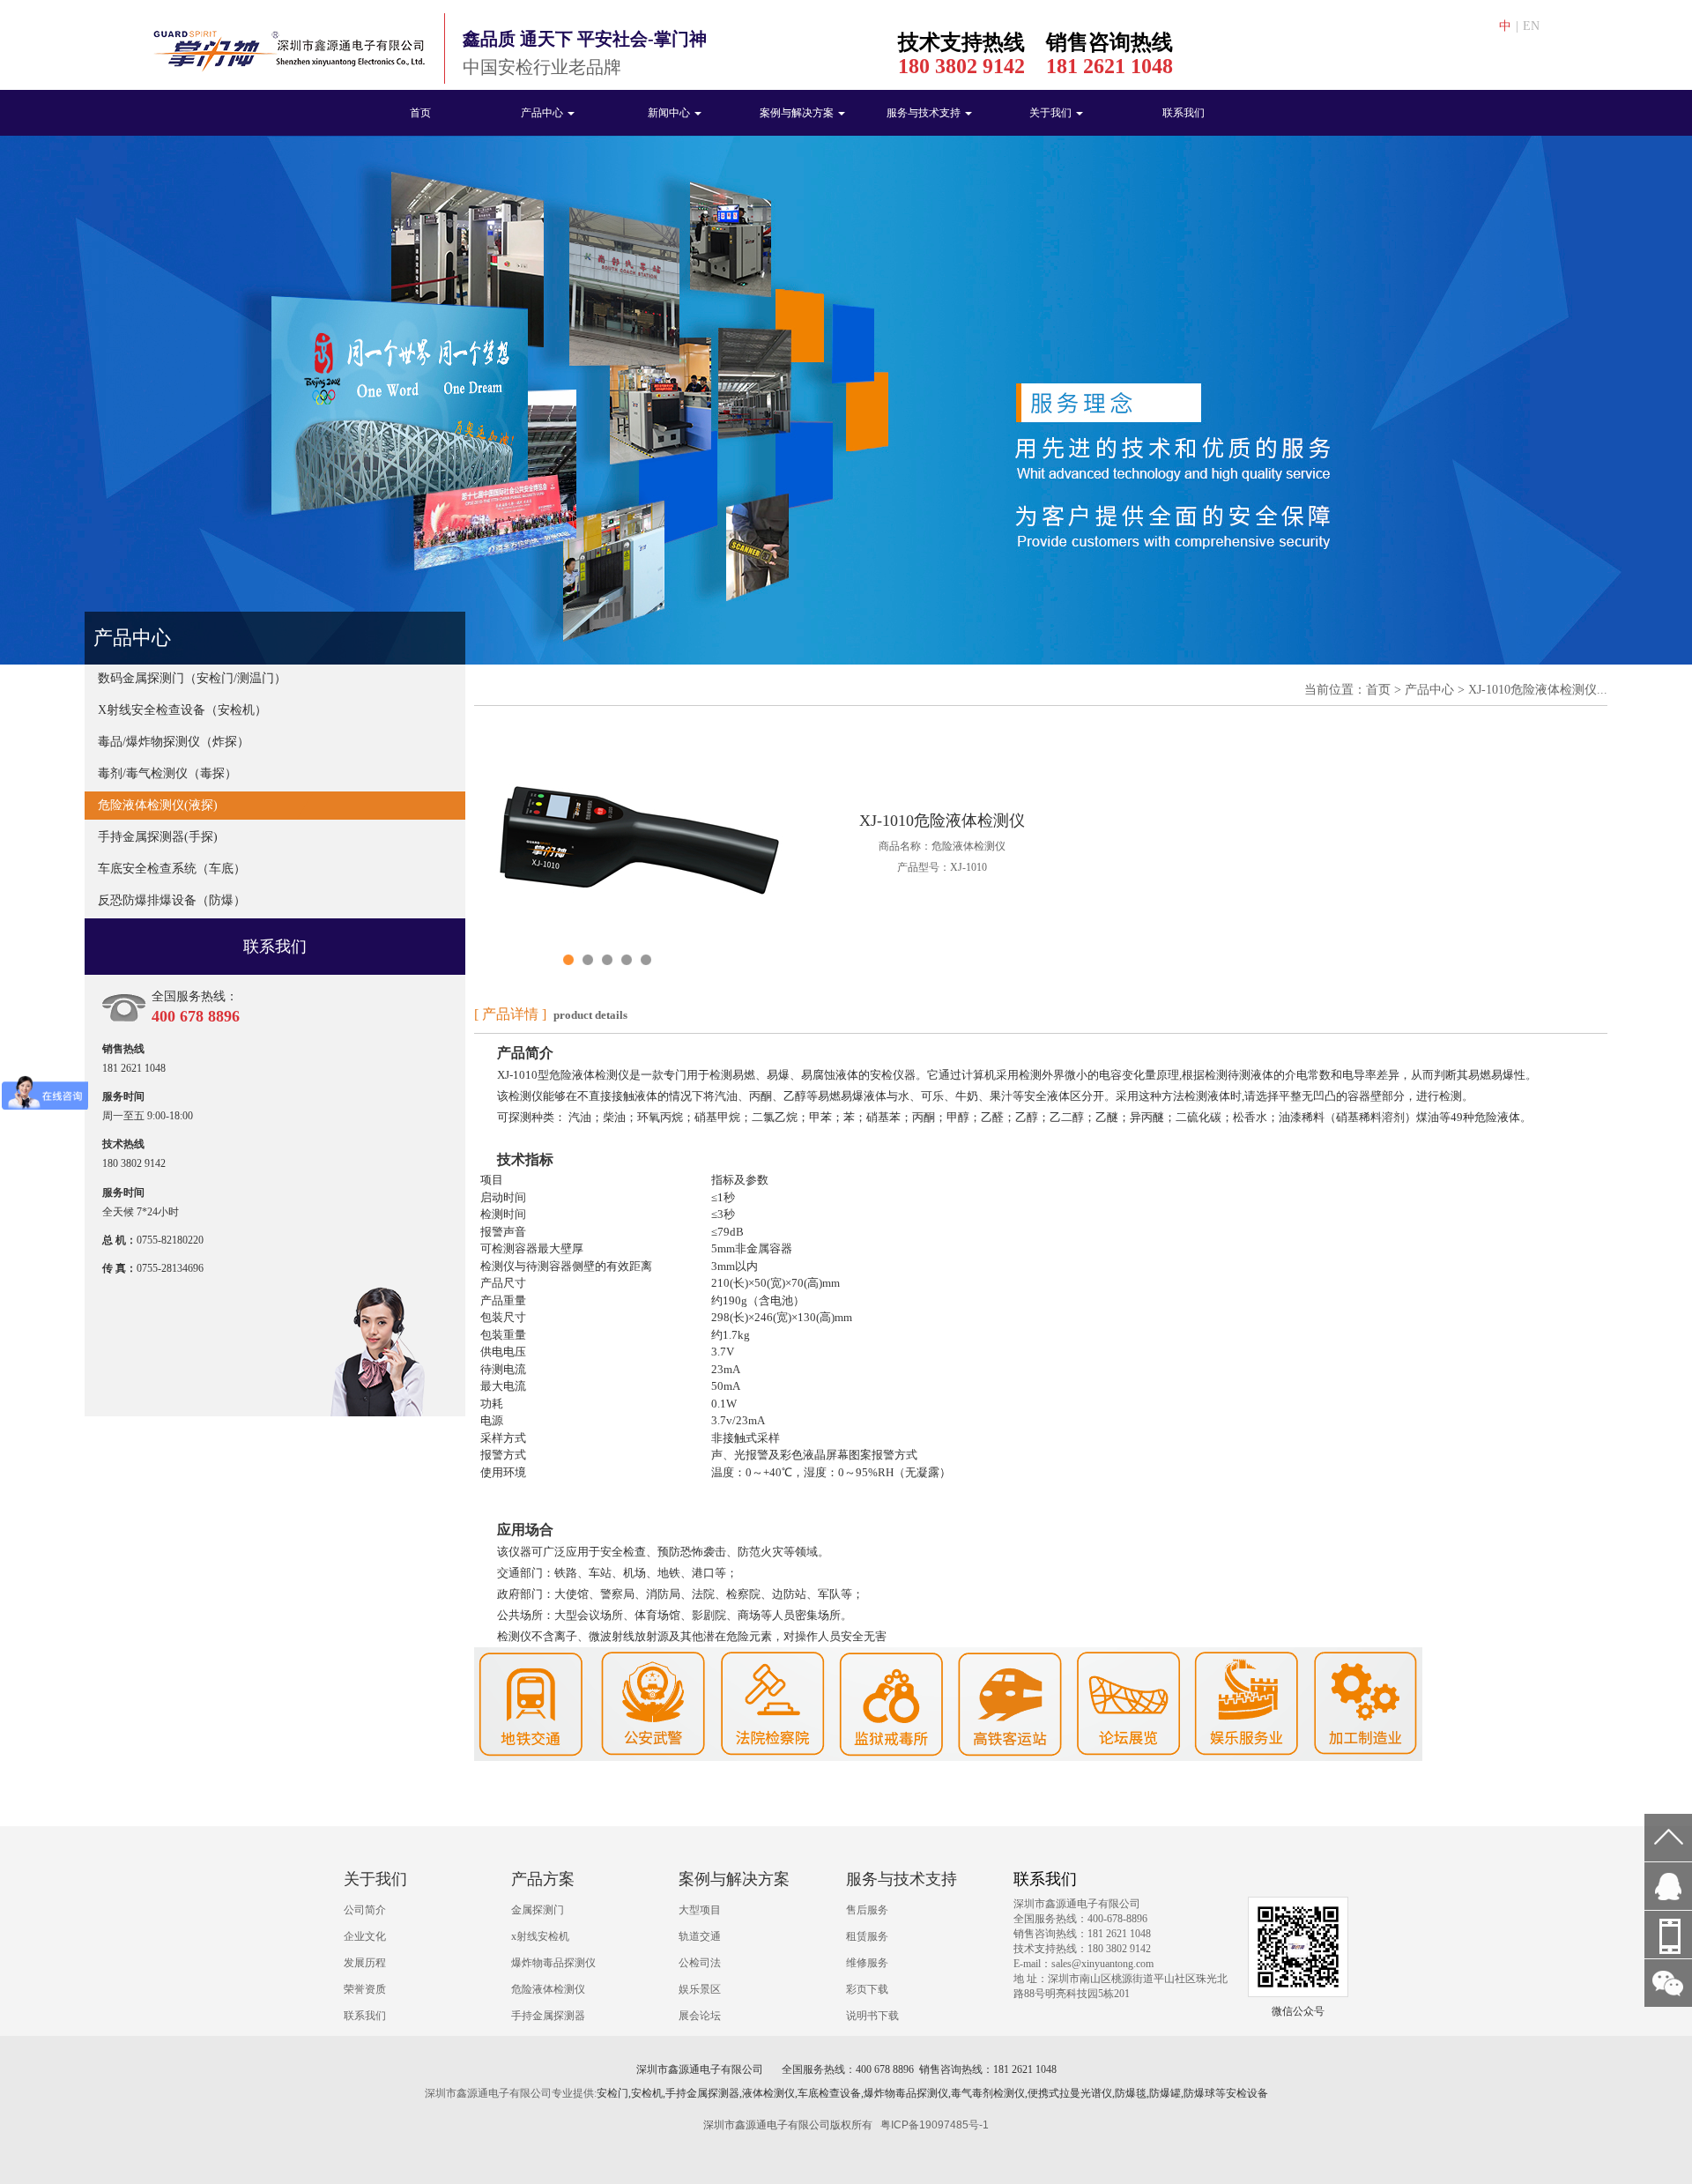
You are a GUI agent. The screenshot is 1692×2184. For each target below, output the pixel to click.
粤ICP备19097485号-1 (935, 2125)
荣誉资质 (365, 1989)
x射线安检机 (540, 1936)
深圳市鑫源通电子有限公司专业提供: (511, 2093)
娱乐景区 (700, 1989)
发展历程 (365, 1963)
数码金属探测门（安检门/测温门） (192, 678)
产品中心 (543, 113)
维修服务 (867, 1963)
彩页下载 (867, 1989)
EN (1531, 26)
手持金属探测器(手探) (158, 837)
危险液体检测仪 (548, 1989)
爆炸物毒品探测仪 (553, 1963)
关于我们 (1052, 113)
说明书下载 (872, 2016)
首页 (420, 113)
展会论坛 (700, 2016)
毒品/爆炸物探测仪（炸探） (174, 742)
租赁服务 (867, 1936)
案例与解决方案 (798, 113)
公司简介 (365, 1910)
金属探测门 (538, 1910)
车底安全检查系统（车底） (172, 869)
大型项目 (700, 1910)
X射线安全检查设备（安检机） (182, 710)
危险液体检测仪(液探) (158, 805)
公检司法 (700, 1963)
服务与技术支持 (925, 113)
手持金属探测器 (548, 2016)
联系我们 (1184, 113)
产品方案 (543, 1879)
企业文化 (365, 1936)
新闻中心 (670, 113)
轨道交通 (700, 1936)
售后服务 (867, 1910)
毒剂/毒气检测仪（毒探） (167, 773)
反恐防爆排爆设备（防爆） (172, 900)
